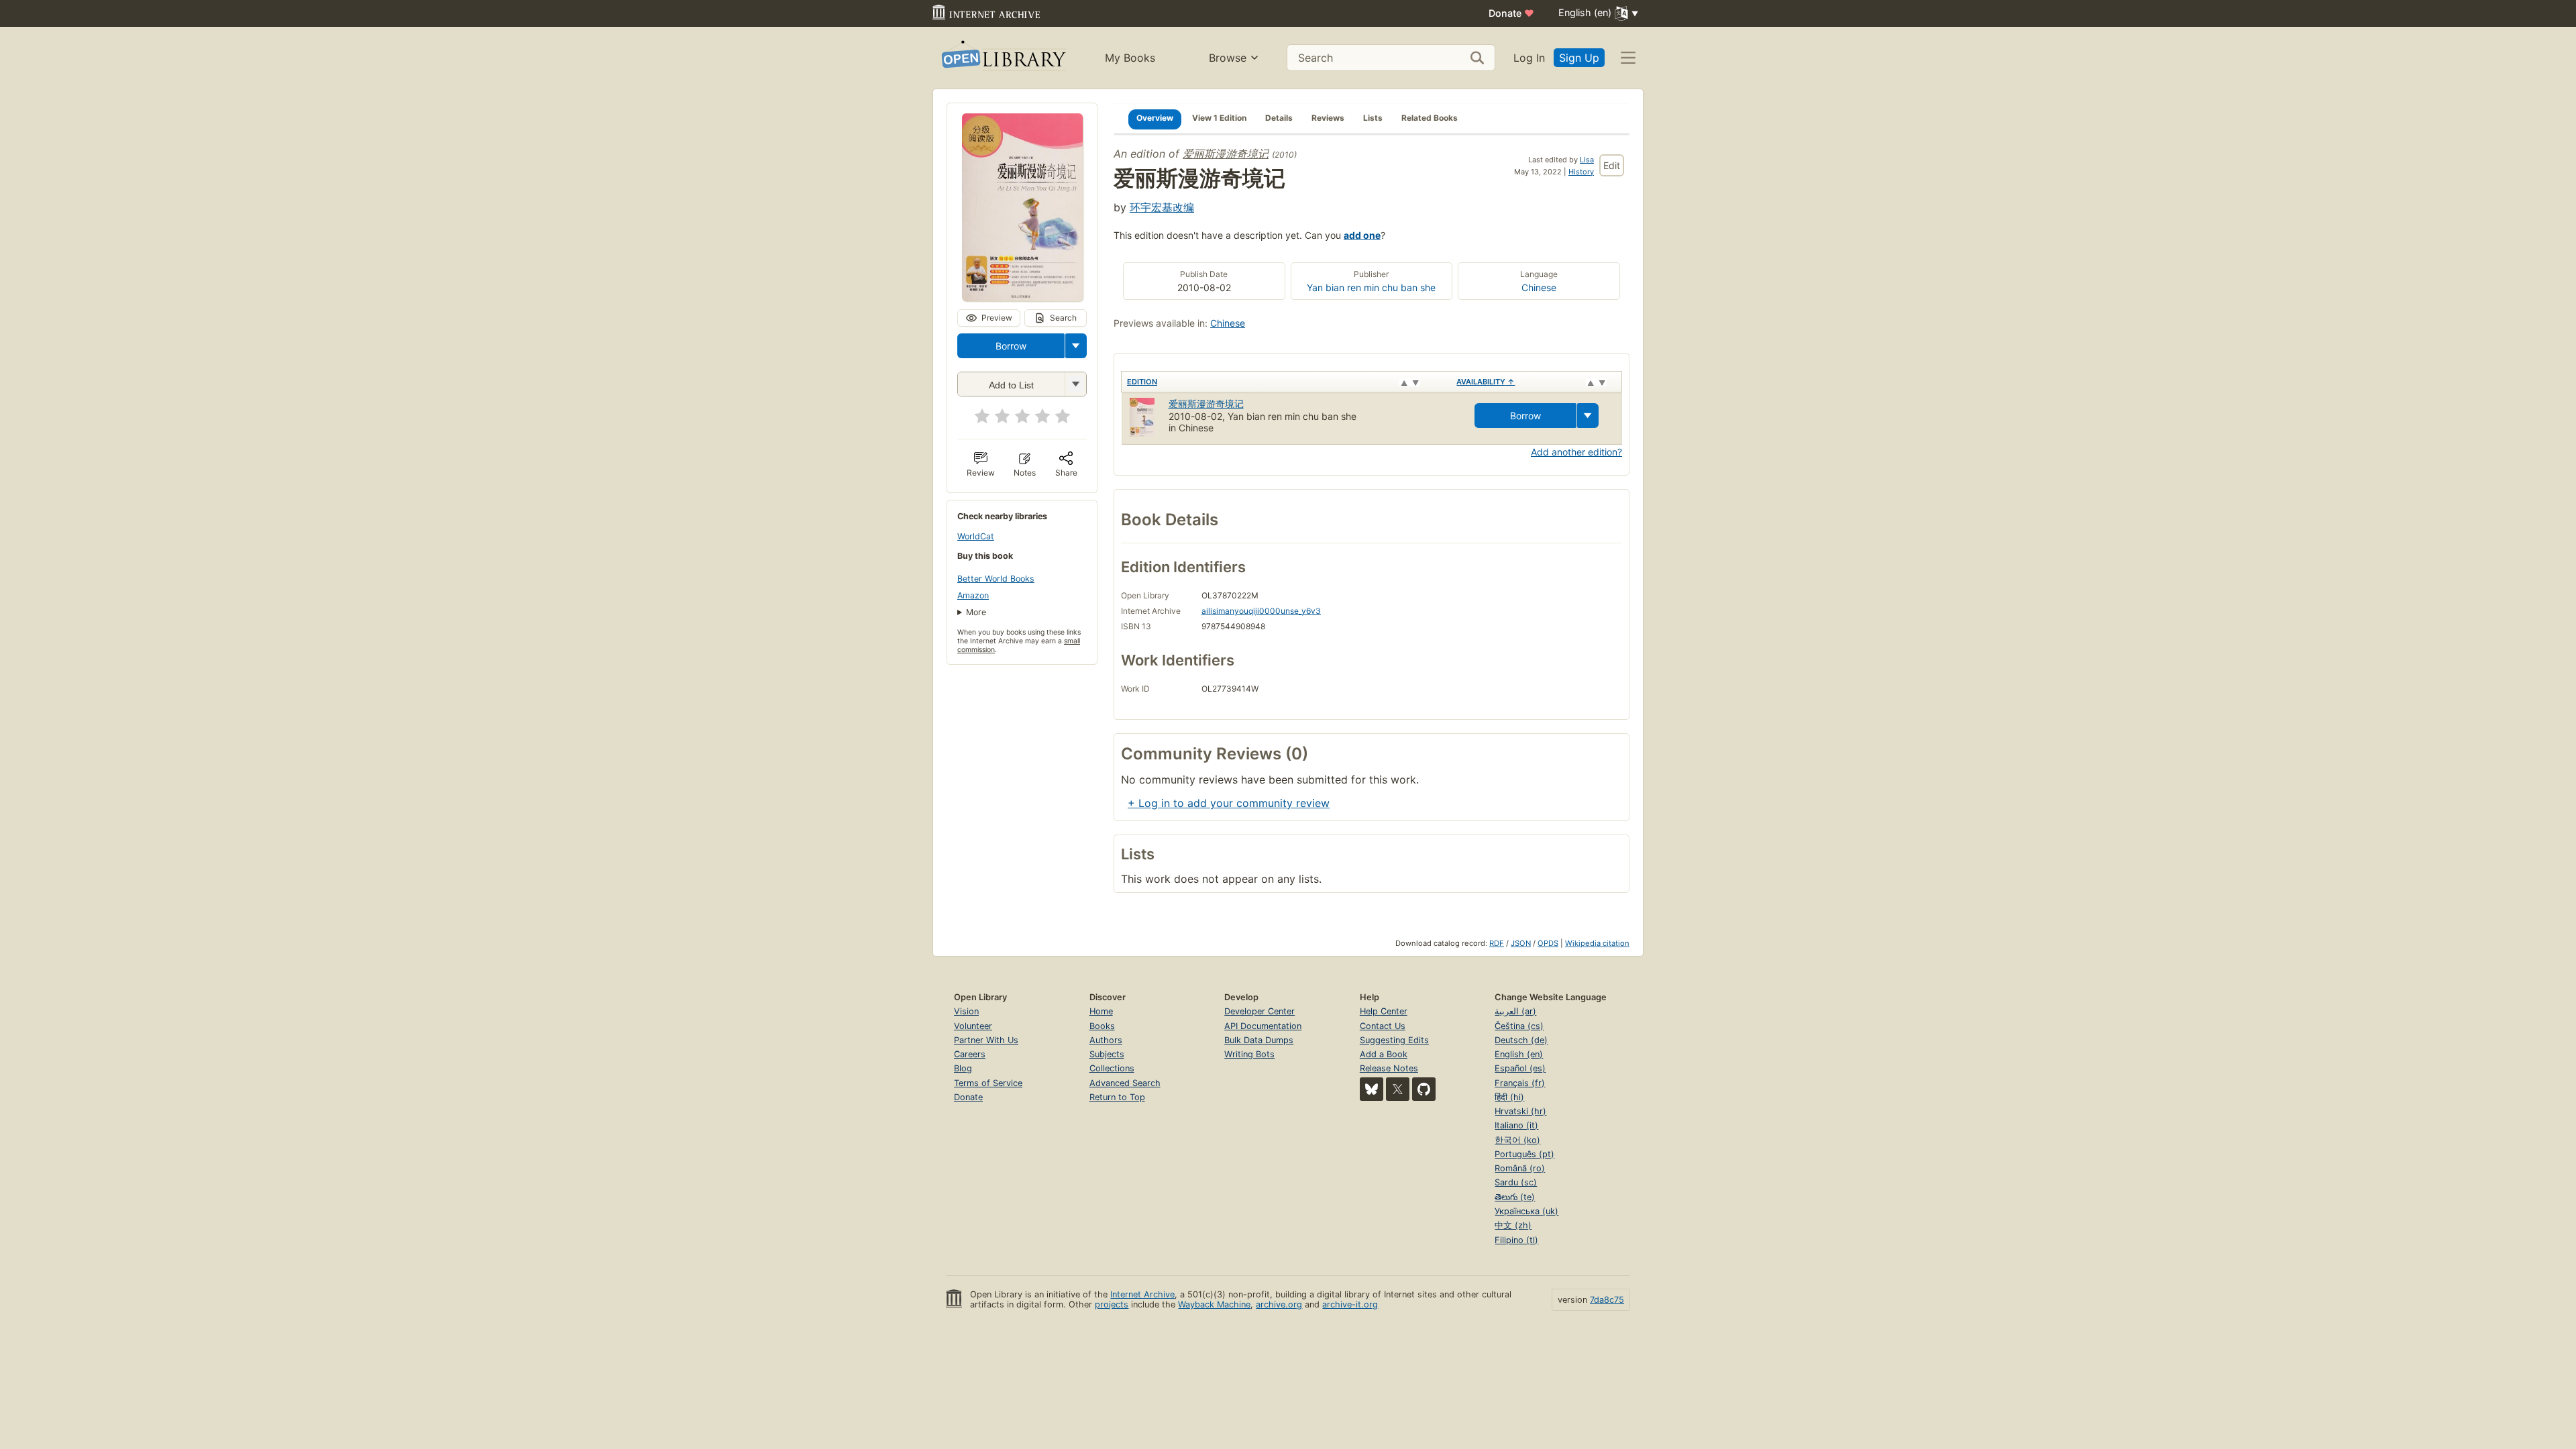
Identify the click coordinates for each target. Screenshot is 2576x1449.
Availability (1486, 382)
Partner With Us (986, 1040)
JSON (1521, 943)
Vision (966, 1011)
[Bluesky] (1372, 1089)
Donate (1511, 13)
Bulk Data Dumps (1259, 1040)
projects (1112, 1304)
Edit (1612, 165)
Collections (1112, 1068)
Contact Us (1383, 1026)
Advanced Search (1125, 1083)
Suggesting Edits (1394, 1040)
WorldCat (976, 536)
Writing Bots (1249, 1054)
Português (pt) (1524, 1154)
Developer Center (1259, 1011)
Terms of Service (988, 1083)
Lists (1373, 118)
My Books (1130, 58)
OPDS (1548, 943)
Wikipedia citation (1597, 943)
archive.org (1279, 1304)
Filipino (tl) (1516, 1240)
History (1581, 172)
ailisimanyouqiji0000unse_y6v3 (1261, 611)
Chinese (1539, 287)
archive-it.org (1350, 1304)
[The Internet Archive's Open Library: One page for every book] (1003, 58)
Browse (1228, 58)
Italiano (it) (1516, 1125)
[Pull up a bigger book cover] (1022, 297)
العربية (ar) (1515, 1011)
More (976, 612)
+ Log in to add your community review (1229, 803)
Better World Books (996, 579)
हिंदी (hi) (1509, 1097)
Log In (1529, 58)
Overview (1155, 118)
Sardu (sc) (1516, 1182)
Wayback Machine (1214, 1304)
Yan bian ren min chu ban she (1371, 287)
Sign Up (1579, 58)
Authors (1106, 1040)
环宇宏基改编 (1162, 207)
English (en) (1519, 1054)
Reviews (1328, 118)
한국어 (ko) (1517, 1140)
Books (1102, 1026)
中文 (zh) (1513, 1225)
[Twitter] (1398, 1089)
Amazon (973, 595)
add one (1362, 235)
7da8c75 (1607, 1300)
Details (1279, 118)
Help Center (1384, 1011)
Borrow (1011, 346)
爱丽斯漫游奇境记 (1226, 154)
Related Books (1430, 118)
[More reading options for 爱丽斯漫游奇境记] (1075, 384)
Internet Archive (1142, 1294)
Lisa (1587, 160)
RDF (1497, 943)
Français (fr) (1520, 1083)
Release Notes (1389, 1068)
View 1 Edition (1219, 118)
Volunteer (973, 1026)
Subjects (1107, 1054)
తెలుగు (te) (1515, 1197)
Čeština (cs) (1519, 1026)
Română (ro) (1520, 1168)
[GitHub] (1424, 1089)
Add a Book (1384, 1054)
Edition (1142, 382)
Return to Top (1117, 1097)
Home (1101, 1011)
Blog (963, 1068)
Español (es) (1520, 1068)
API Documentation (1263, 1026)
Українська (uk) (1526, 1211)
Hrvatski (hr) (1520, 1111)
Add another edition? (1576, 452)
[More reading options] (1076, 346)
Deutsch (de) (1521, 1040)
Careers (970, 1054)
